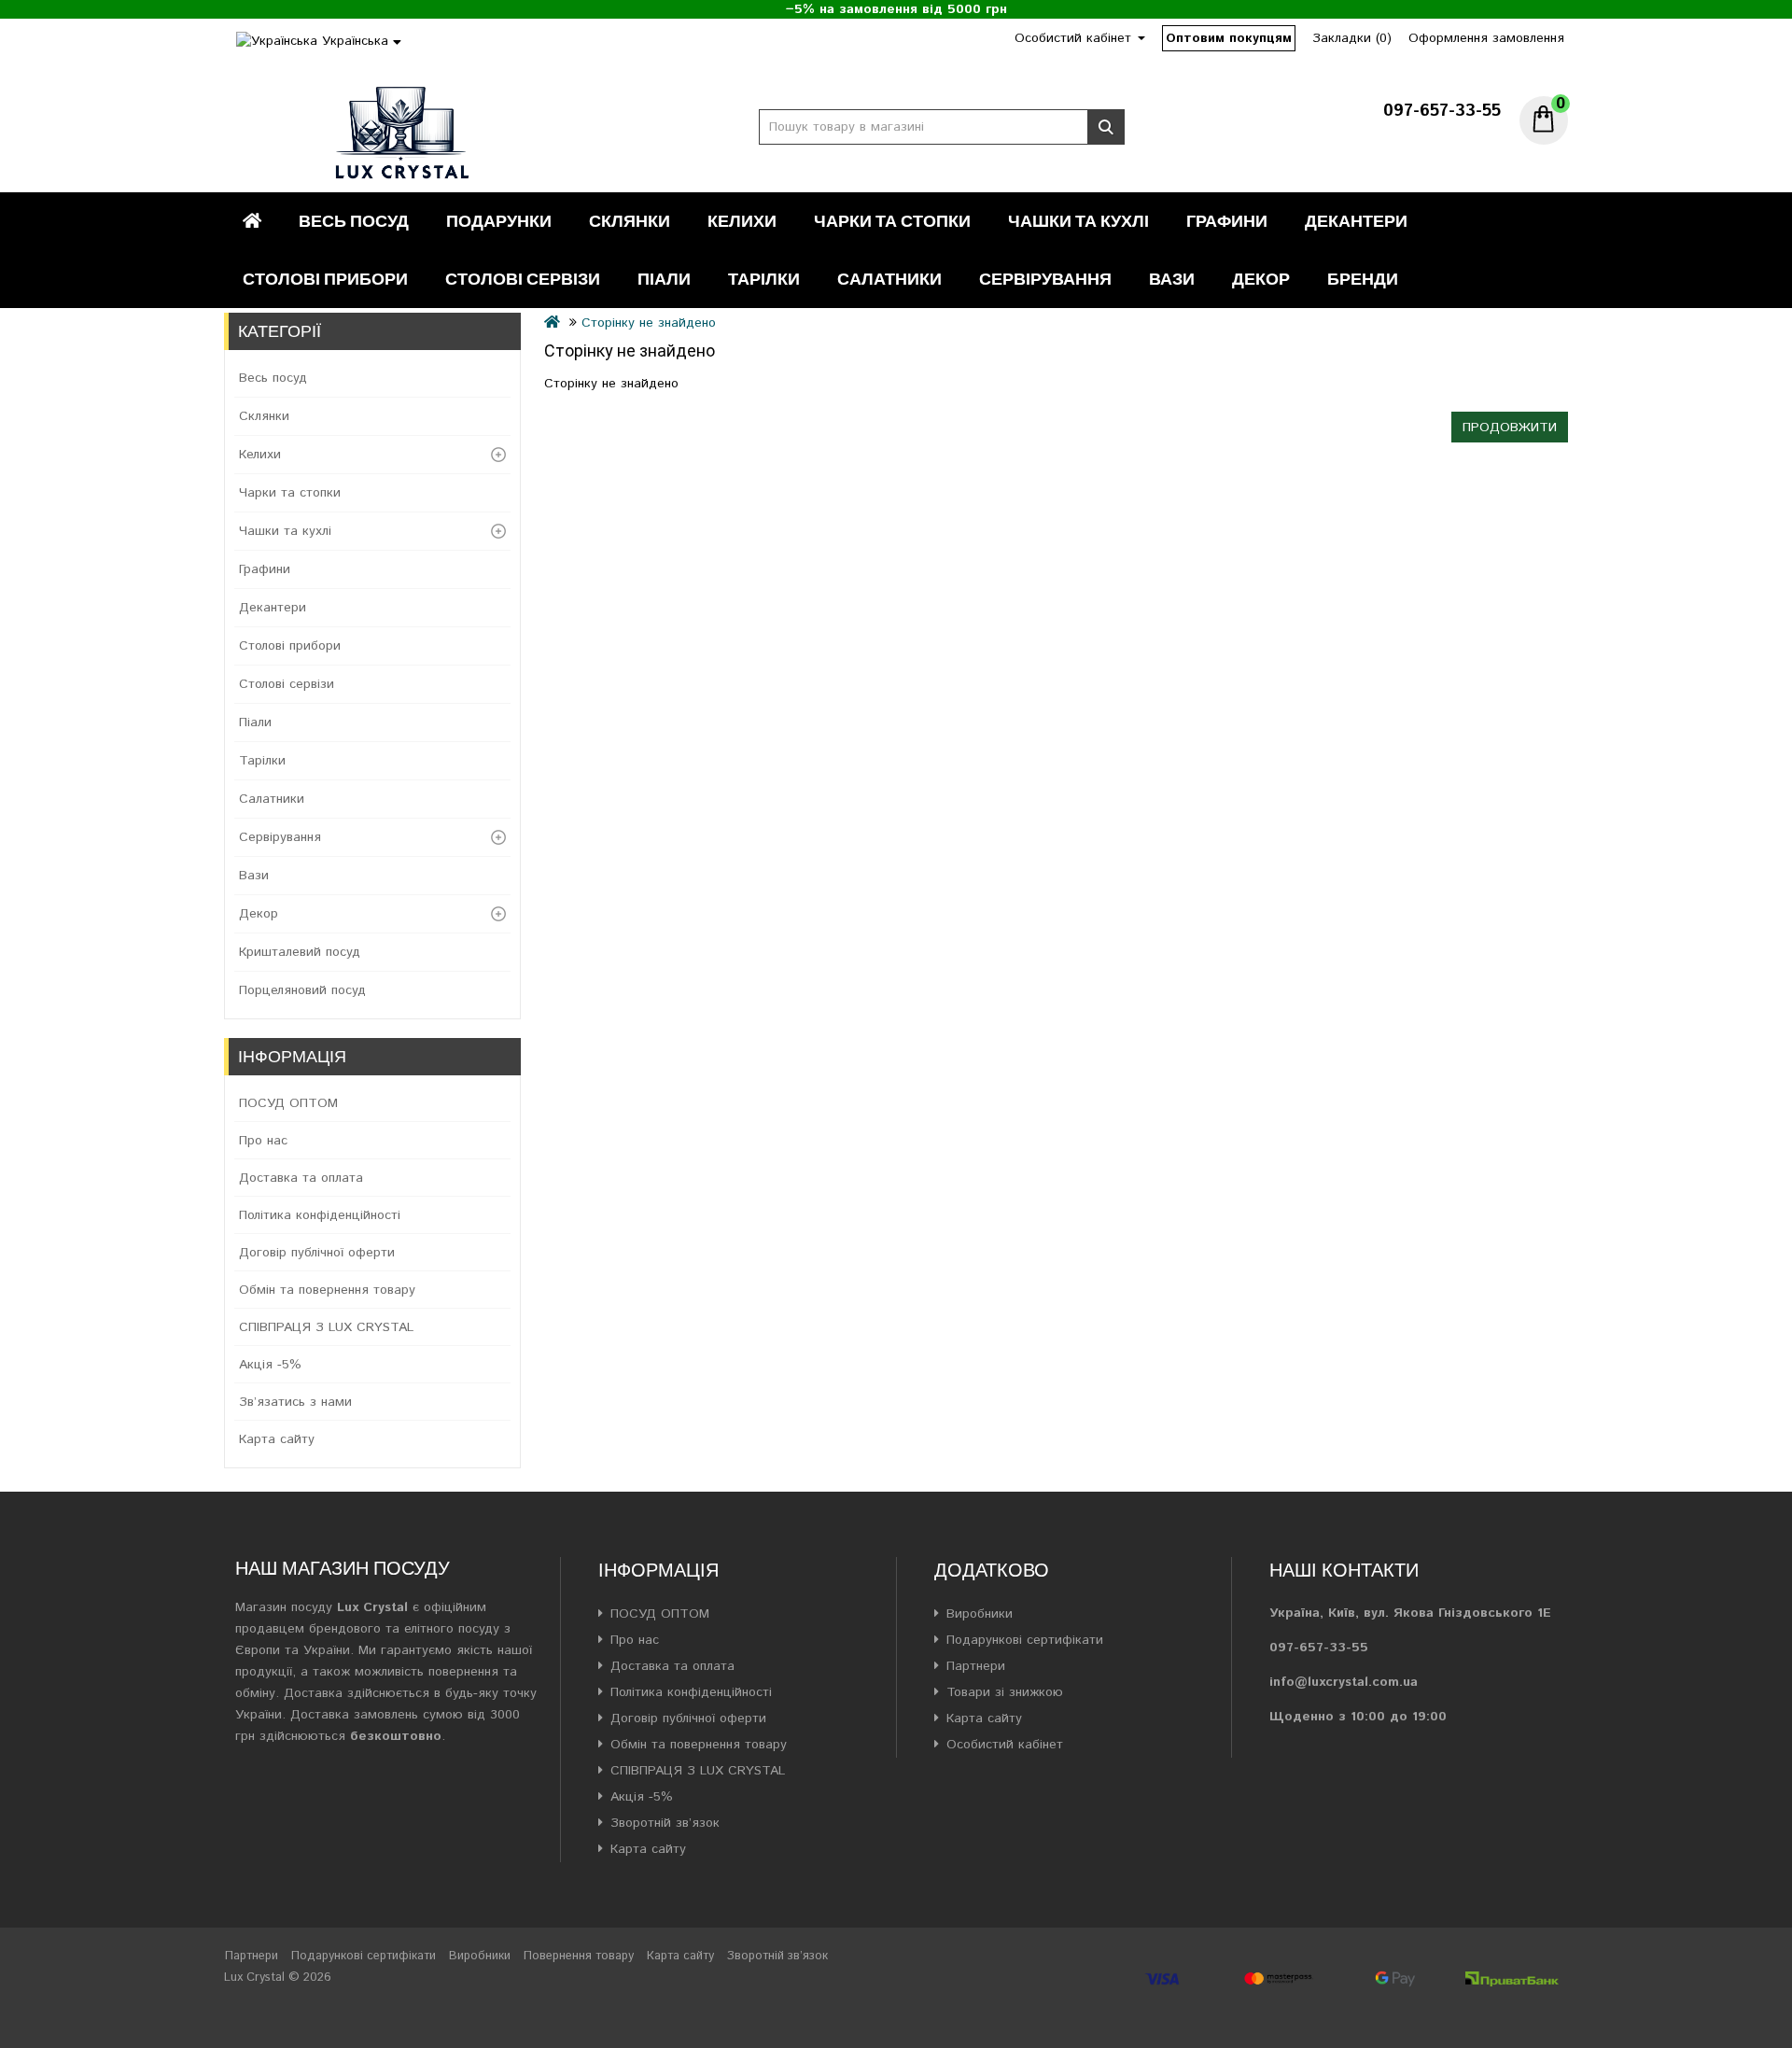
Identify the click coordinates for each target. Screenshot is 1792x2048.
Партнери (976, 1666)
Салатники (889, 279)
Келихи (742, 221)
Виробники (980, 1614)
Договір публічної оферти (317, 1253)
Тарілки (764, 279)
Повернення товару (579, 1956)
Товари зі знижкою (1005, 1692)
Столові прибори (325, 279)
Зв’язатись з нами (295, 1402)
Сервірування (1045, 279)
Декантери (1356, 221)
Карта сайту (277, 1439)
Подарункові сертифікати (1025, 1640)
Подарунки (499, 221)
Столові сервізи (523, 279)
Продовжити (1510, 428)
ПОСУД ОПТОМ (288, 1103)
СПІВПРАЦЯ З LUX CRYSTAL (326, 1327)
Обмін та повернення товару (327, 1290)
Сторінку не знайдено (649, 323)
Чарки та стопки (892, 221)
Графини (1227, 221)
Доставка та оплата (301, 1178)
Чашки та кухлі (1078, 221)
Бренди (1363, 279)
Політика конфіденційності (320, 1215)
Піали (664, 279)
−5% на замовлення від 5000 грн (896, 9)
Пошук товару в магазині (1106, 127)
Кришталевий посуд (300, 952)
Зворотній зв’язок (665, 1823)
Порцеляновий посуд (302, 990)
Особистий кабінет (1005, 1745)
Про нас (263, 1141)
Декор (1261, 279)
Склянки (630, 221)
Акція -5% (270, 1365)
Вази (1172, 279)
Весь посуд (354, 221)
